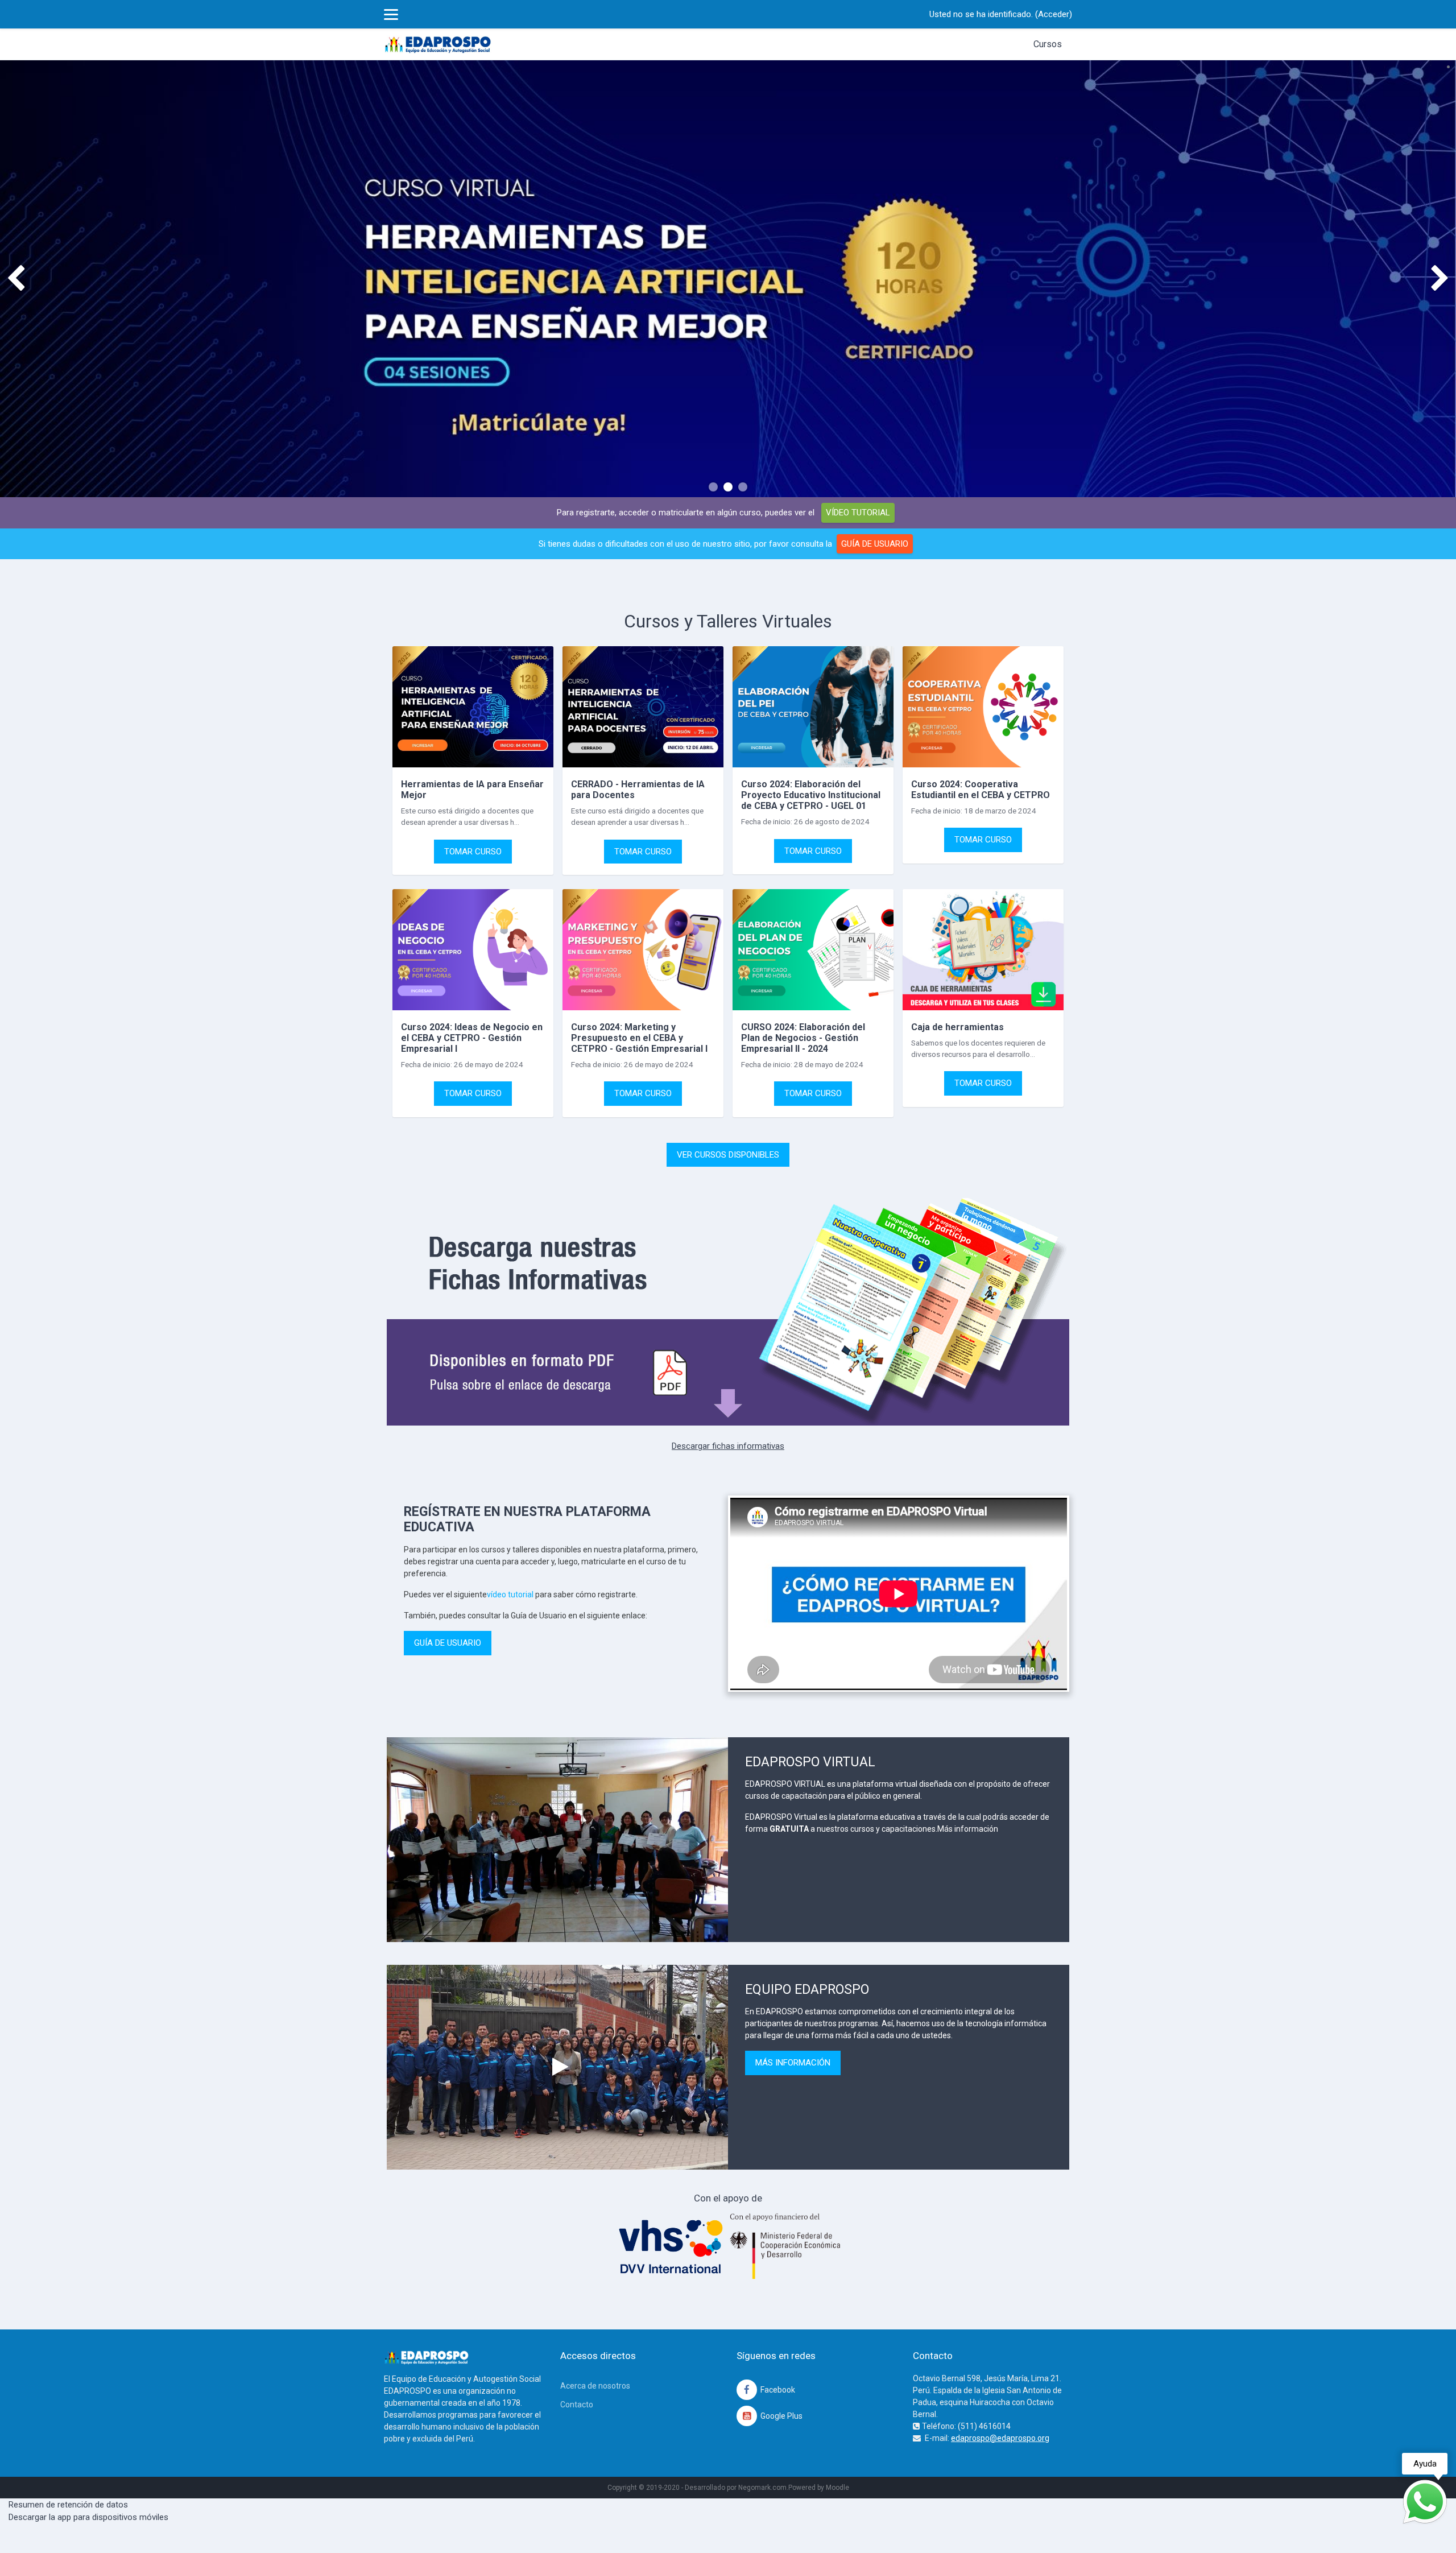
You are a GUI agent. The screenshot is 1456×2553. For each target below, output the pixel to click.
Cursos (1048, 44)
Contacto (577, 2405)
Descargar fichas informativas (728, 1446)
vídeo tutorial (510, 1594)
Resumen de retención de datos (68, 2505)
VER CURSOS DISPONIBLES (728, 1155)
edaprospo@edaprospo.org (1000, 2438)
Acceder (1054, 14)
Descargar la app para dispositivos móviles (88, 2517)
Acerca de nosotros (595, 2386)
